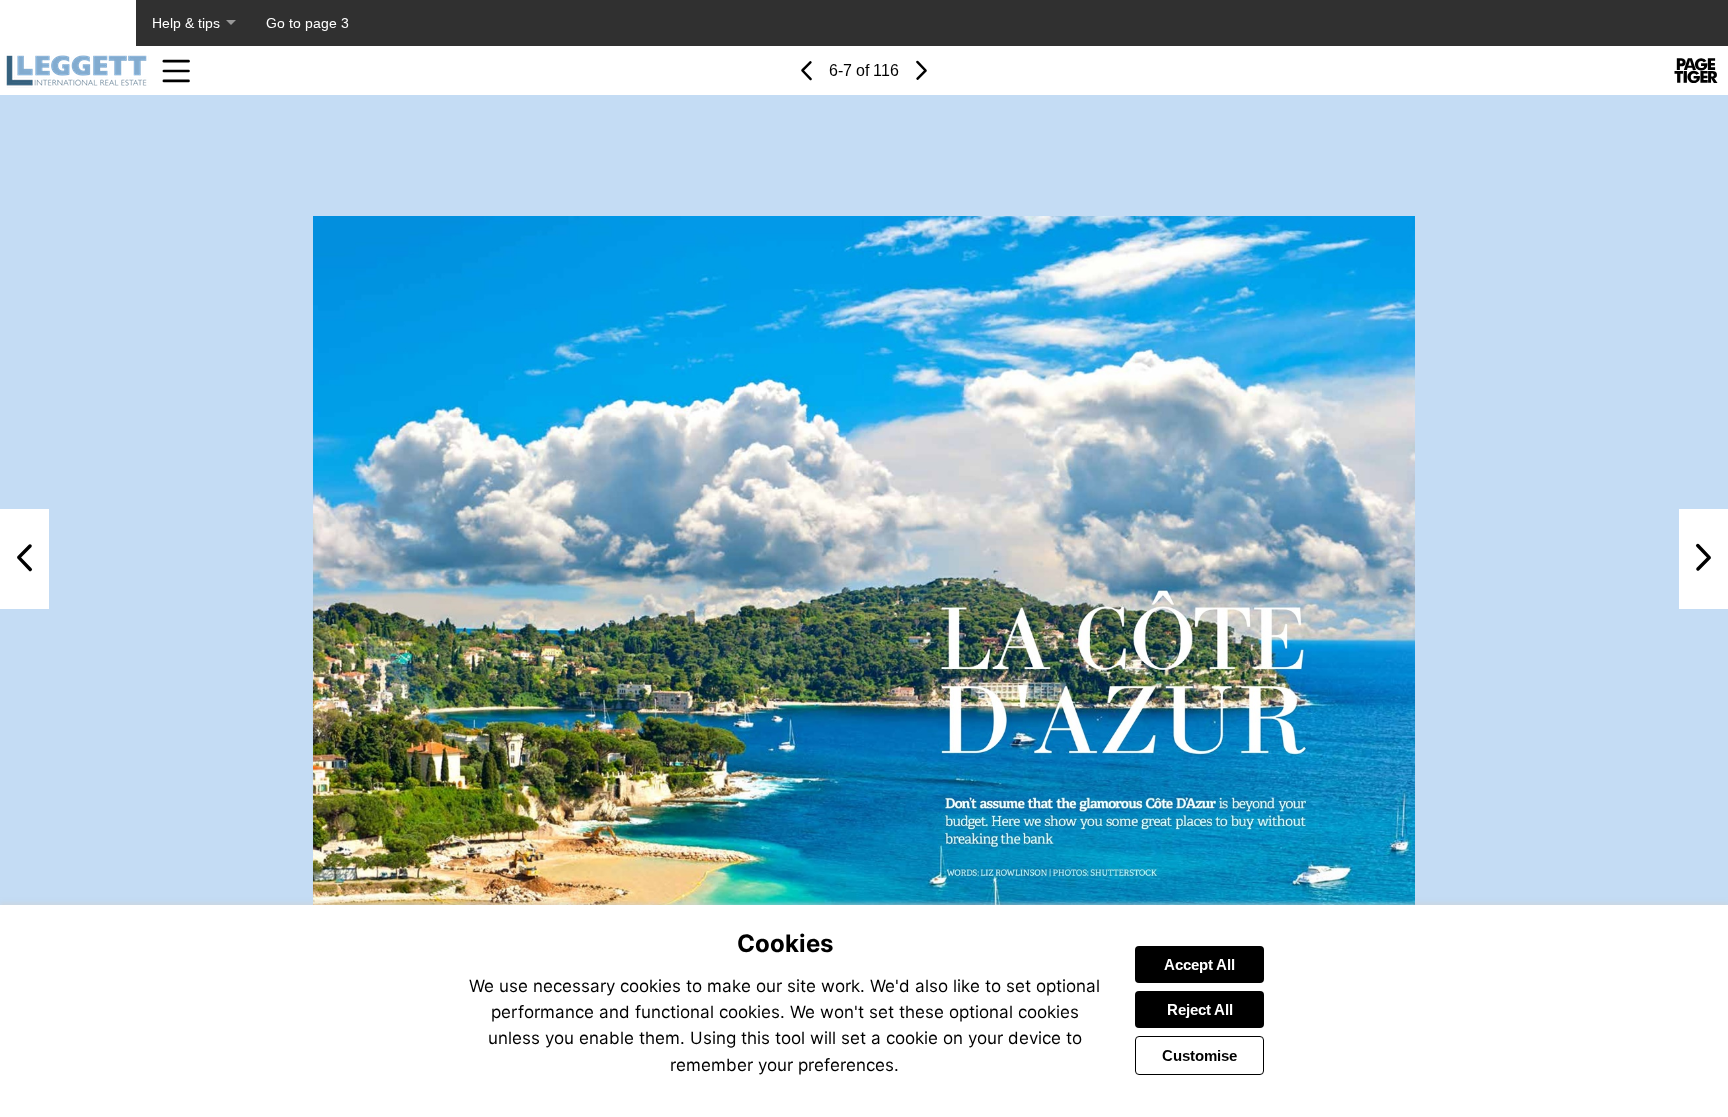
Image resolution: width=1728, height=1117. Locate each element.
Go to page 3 (307, 23)
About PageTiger (68, 23)
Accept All (1199, 964)
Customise (1199, 1055)
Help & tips (186, 23)
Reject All (1200, 1009)
